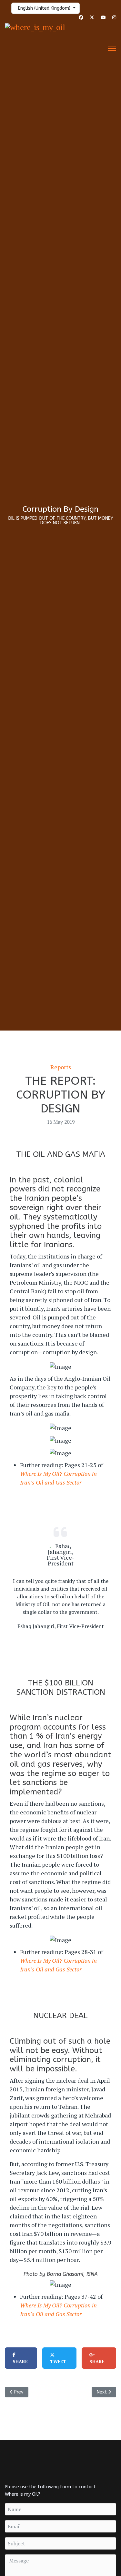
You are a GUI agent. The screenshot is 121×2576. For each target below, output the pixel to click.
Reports (61, 1067)
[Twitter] (92, 18)
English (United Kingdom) (44, 8)
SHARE (20, 2361)
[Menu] (112, 48)
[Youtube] (103, 18)
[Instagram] (114, 18)
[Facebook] (81, 18)
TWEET (58, 2361)
